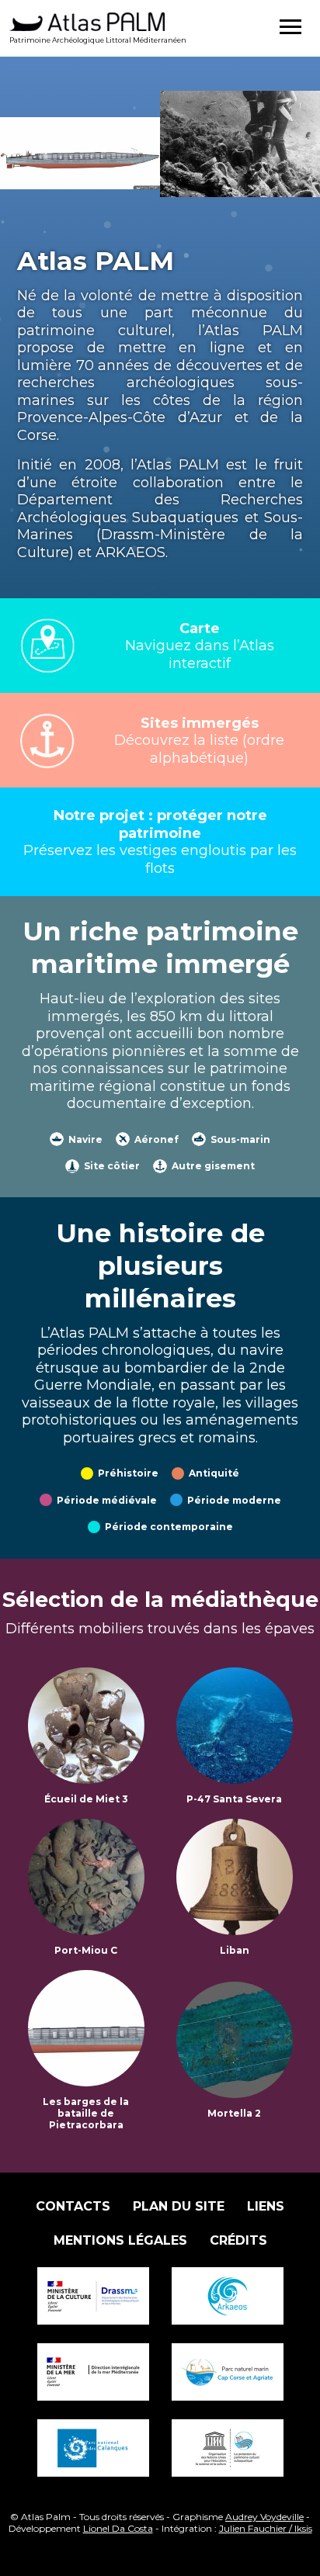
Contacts (73, 2206)
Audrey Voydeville (264, 2517)
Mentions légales (120, 2240)
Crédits (238, 2240)
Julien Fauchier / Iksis (266, 2528)
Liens (266, 2206)
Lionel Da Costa (118, 2528)
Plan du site (179, 2206)
